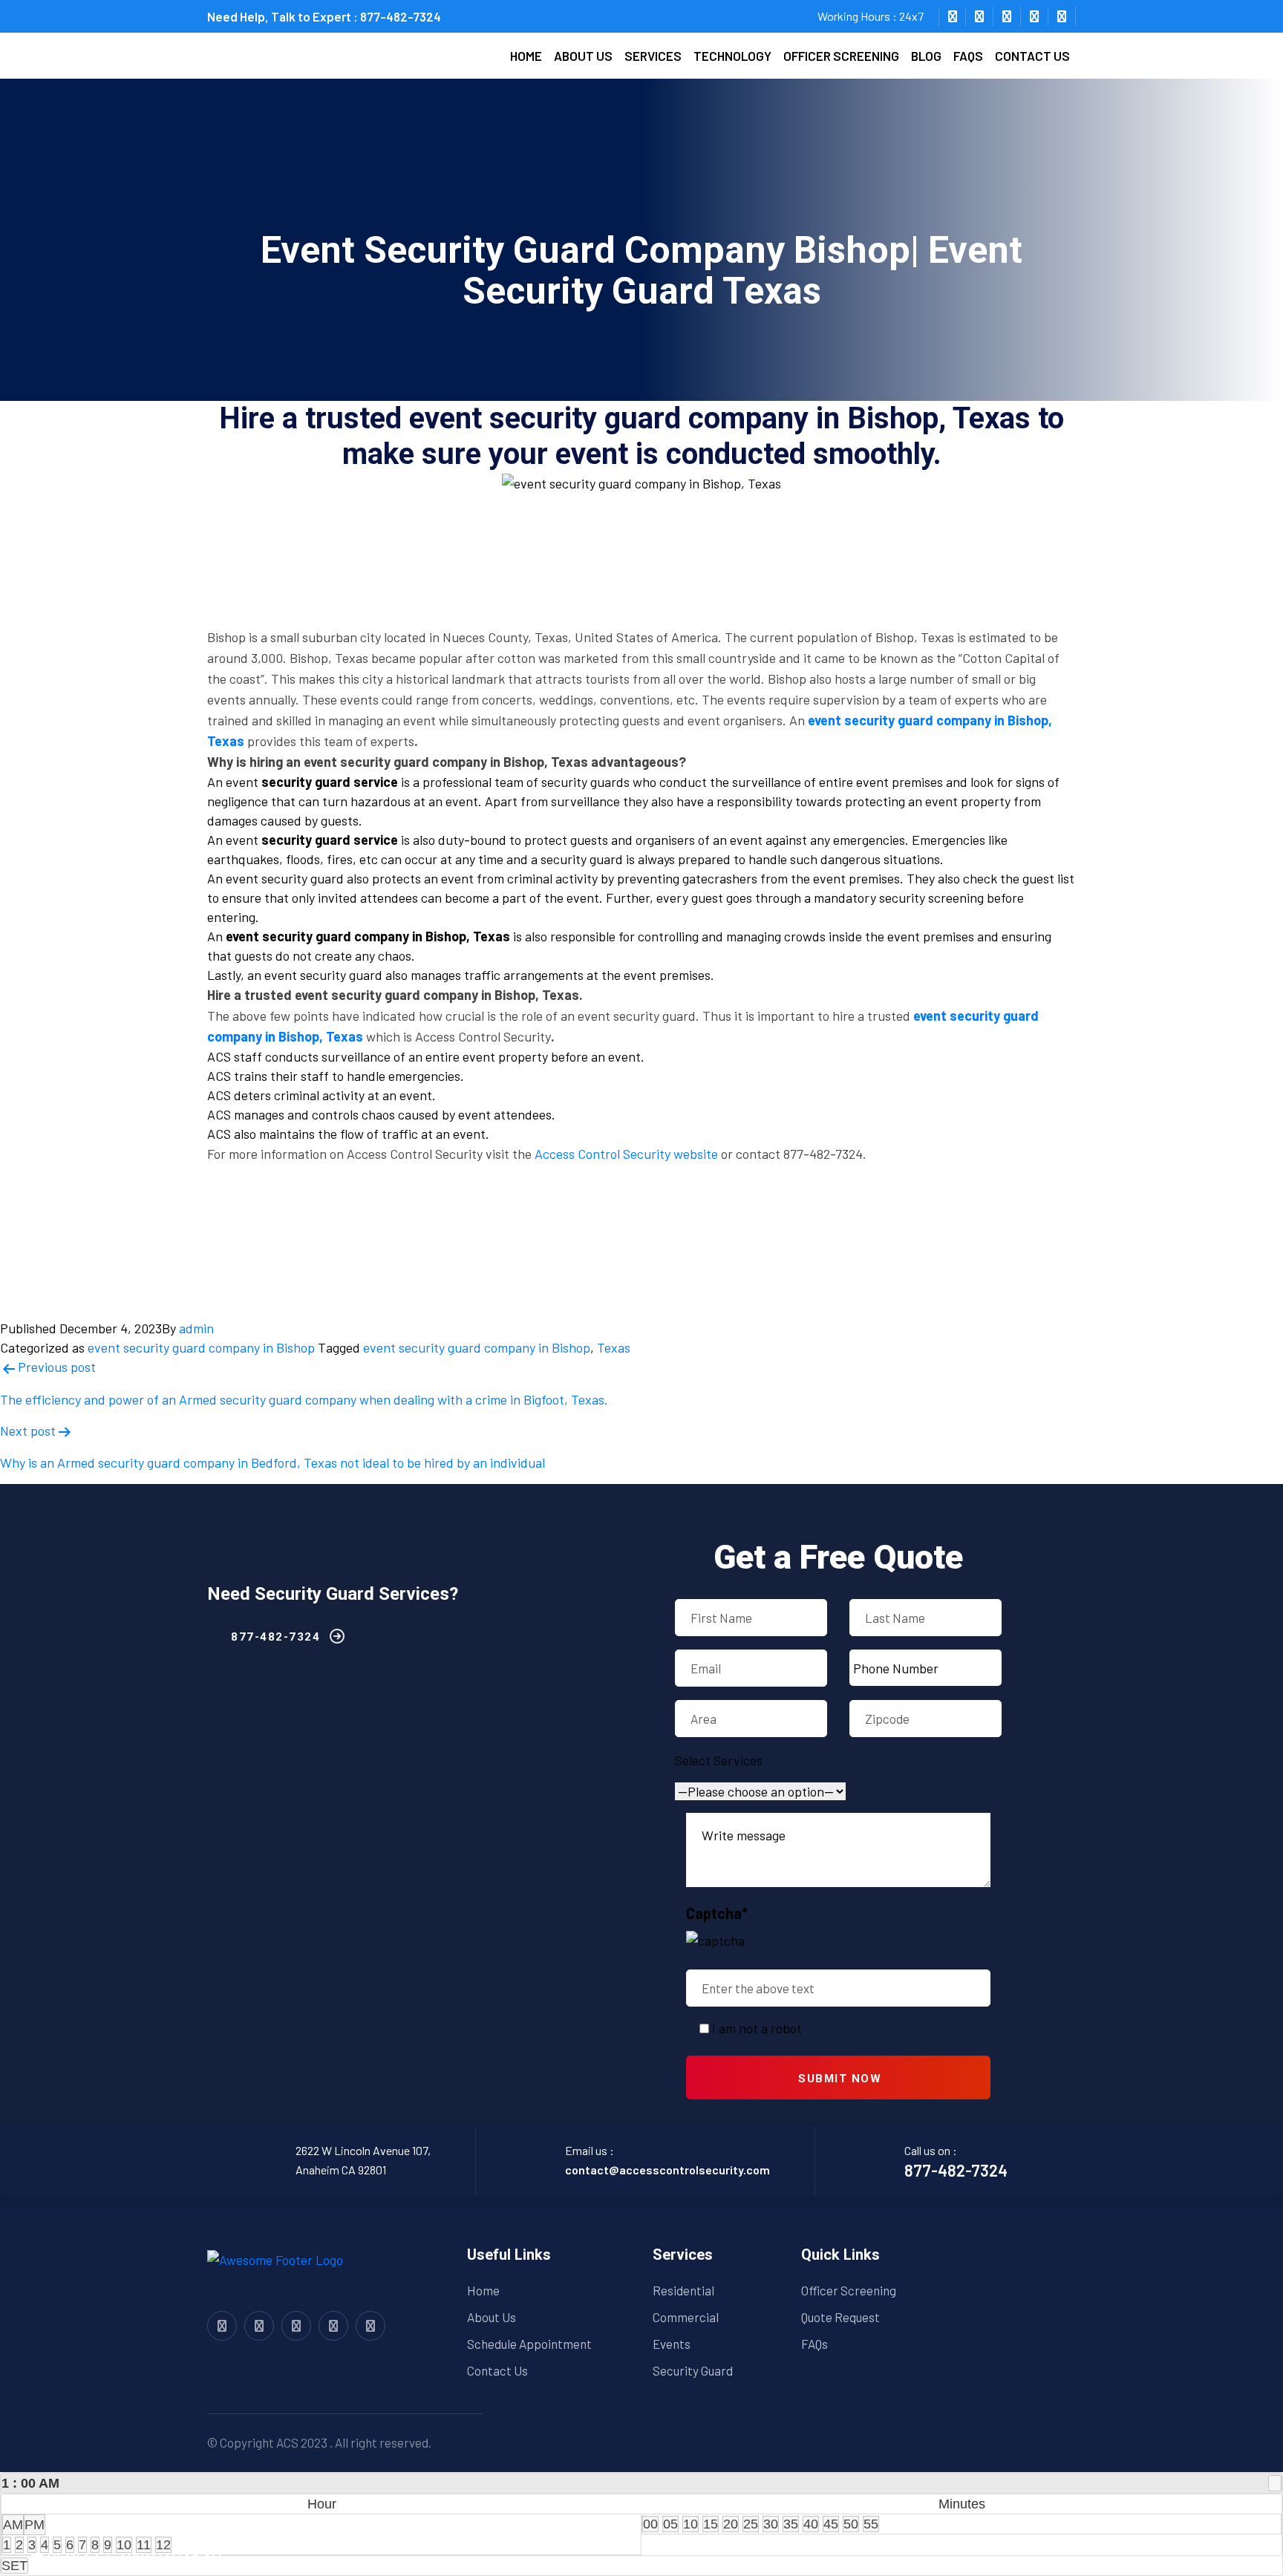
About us (583, 56)
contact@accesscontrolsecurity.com (667, 2170)
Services (653, 56)
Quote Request (840, 2317)
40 (811, 2524)
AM (13, 2525)
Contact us (1032, 56)
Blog (926, 56)
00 (650, 2524)
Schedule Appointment (529, 2344)
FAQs (968, 56)
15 (711, 2524)
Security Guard (693, 2370)
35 (791, 2524)
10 (691, 2524)
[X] (1275, 2483)
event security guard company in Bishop (201, 1347)
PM (35, 2525)
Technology (732, 56)
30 (771, 2524)
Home (526, 56)
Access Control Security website (626, 1154)
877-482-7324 (401, 16)
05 (670, 2524)
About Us (492, 2317)
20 (731, 2524)
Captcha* (717, 1913)
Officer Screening (841, 56)
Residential (683, 2290)
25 (751, 2524)
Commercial (686, 2317)
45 (831, 2524)
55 (871, 2524)
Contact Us (497, 2370)
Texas (614, 1347)
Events (672, 2344)
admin (196, 1328)
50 (851, 2524)
